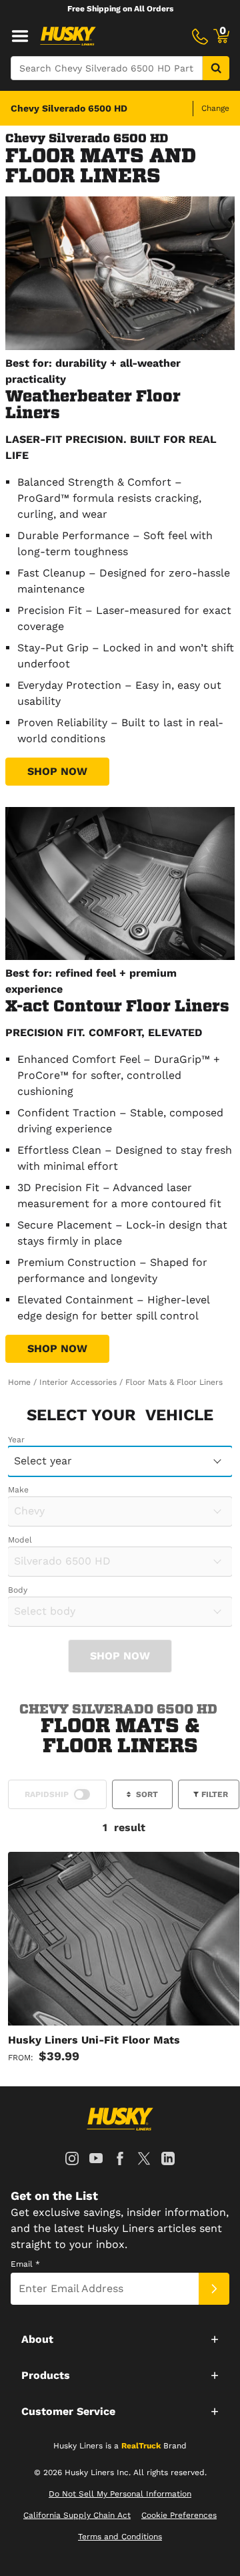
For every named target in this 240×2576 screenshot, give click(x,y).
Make (18, 1490)
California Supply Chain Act (77, 2515)
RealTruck (141, 2446)
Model (20, 1540)
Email (25, 2264)
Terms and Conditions (120, 2537)
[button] (120, 2339)
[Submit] (214, 2289)
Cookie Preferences (179, 2515)
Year (16, 1440)
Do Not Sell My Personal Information (120, 2494)
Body (18, 1590)
